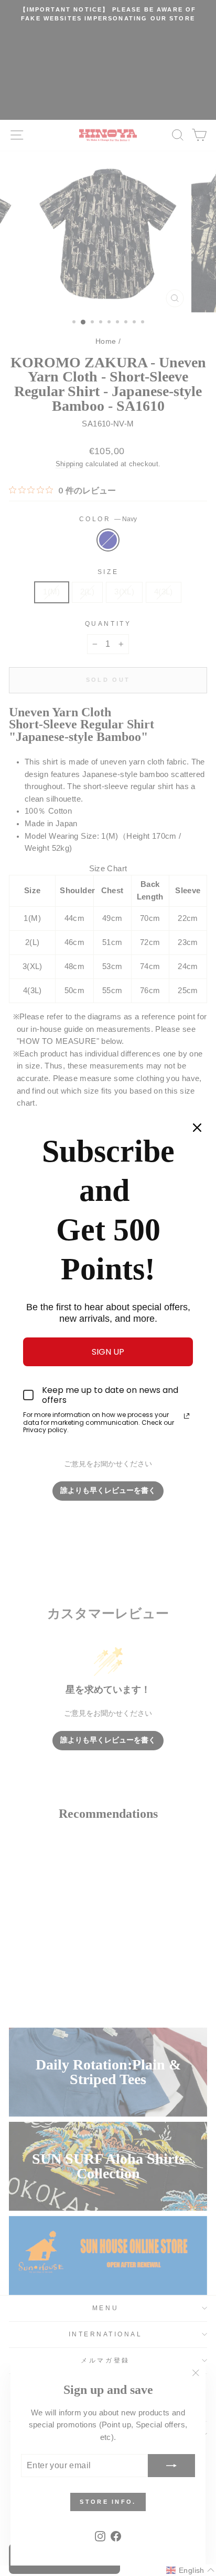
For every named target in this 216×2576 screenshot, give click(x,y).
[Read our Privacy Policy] (187, 1416)
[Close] (197, 1128)
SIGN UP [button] (108, 1352)
